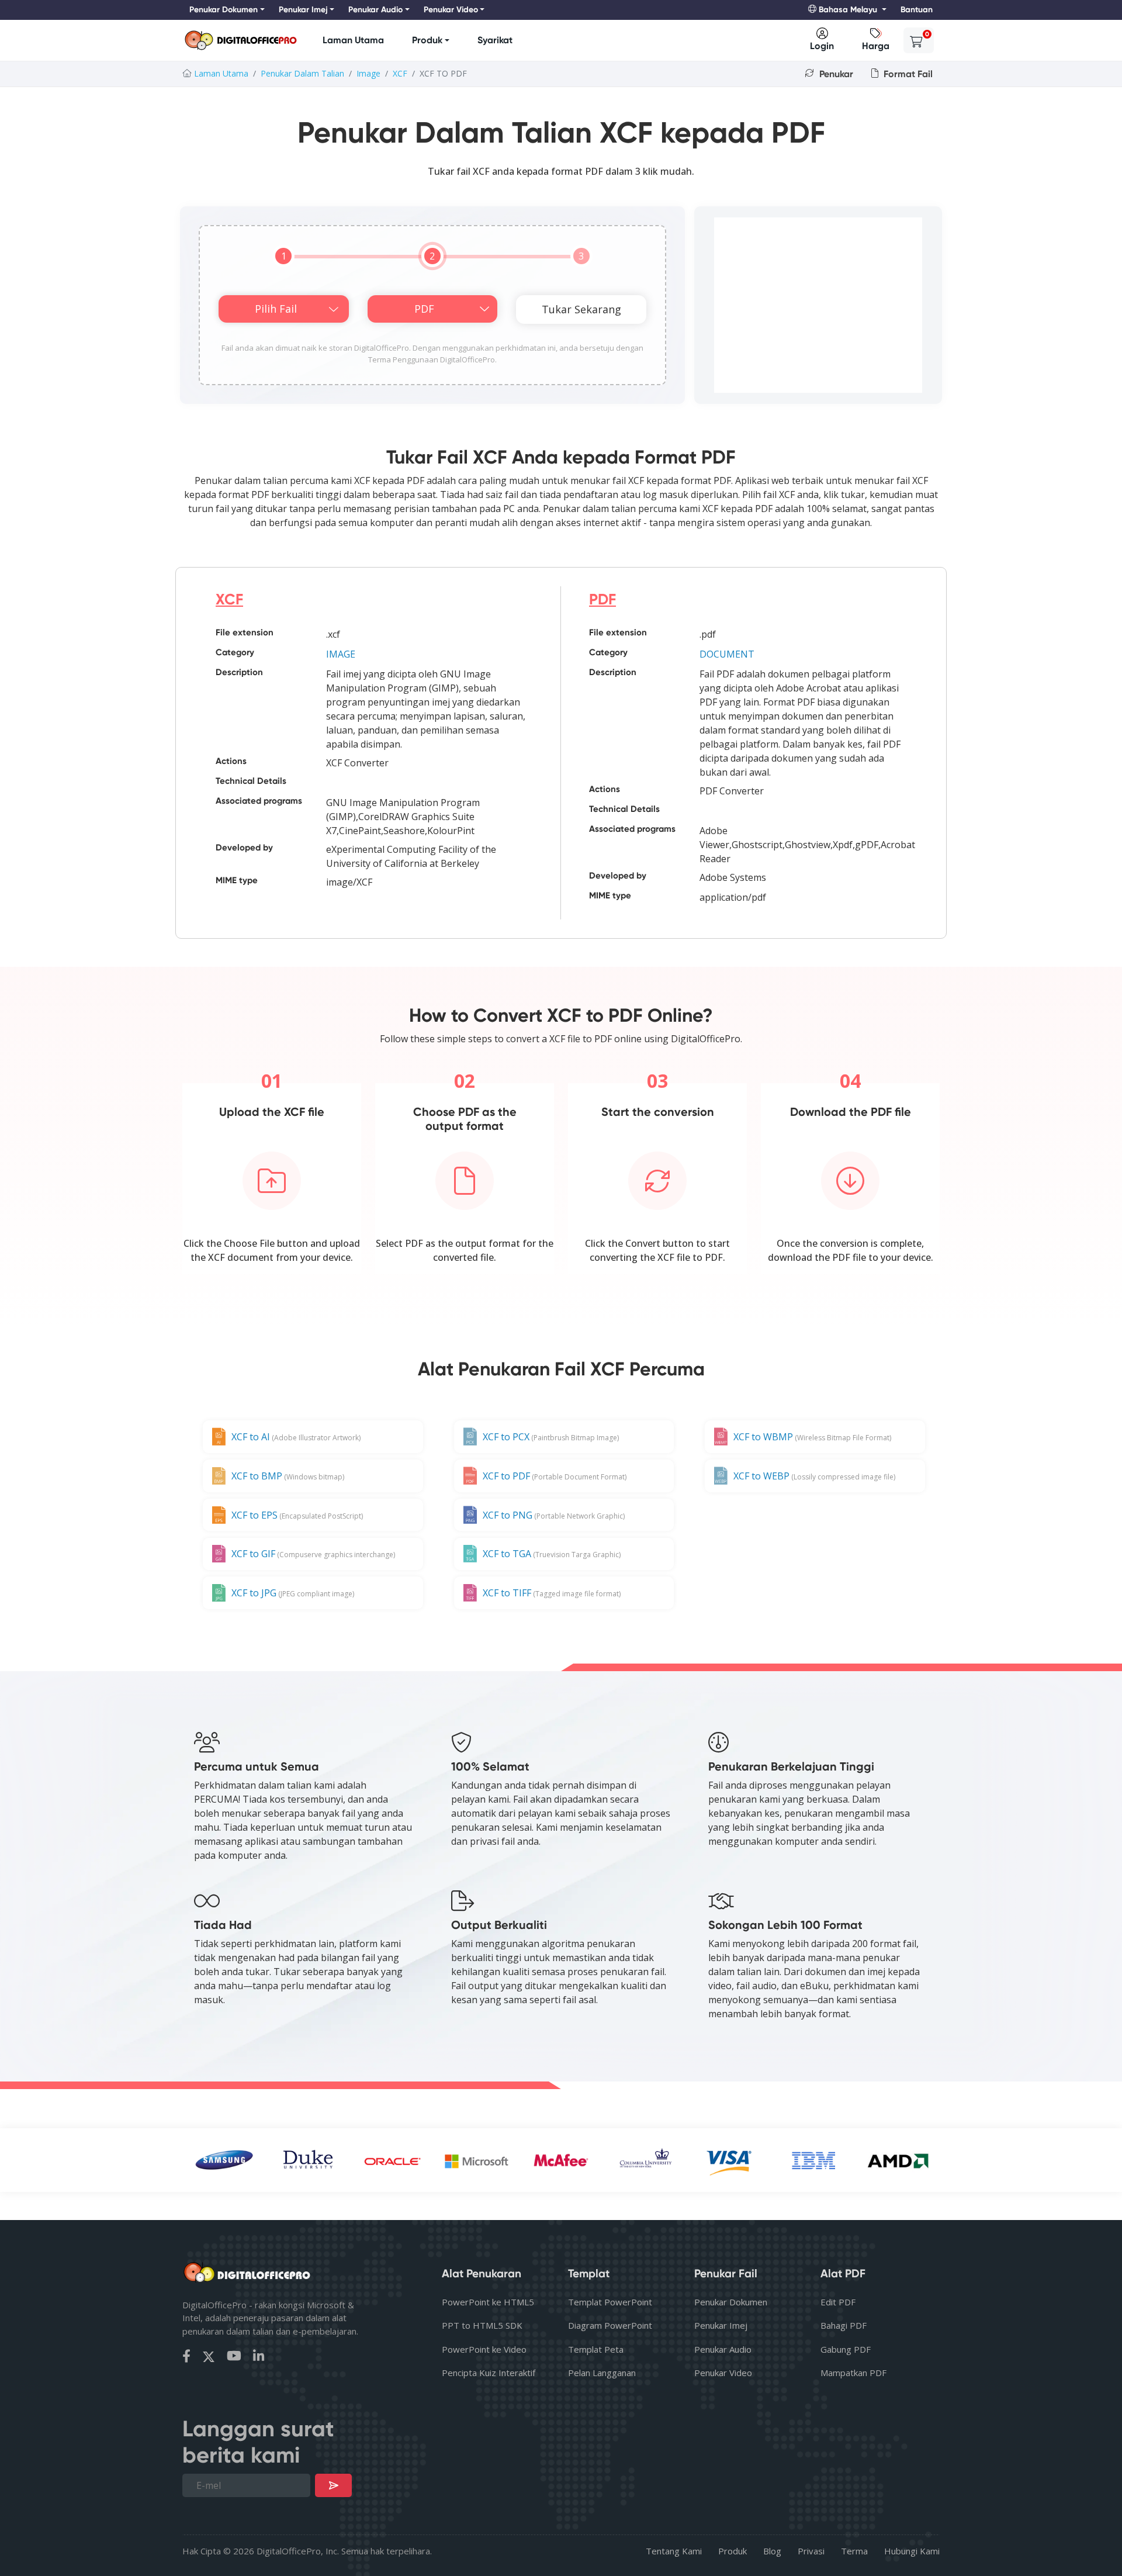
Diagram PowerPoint (610, 2325)
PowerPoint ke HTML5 (488, 2302)
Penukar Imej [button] (303, 10)
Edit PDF (838, 2302)
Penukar (835, 74)
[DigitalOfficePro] (241, 41)
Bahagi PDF (844, 2325)
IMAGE (341, 654)
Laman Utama (353, 40)
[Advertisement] (818, 305)
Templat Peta (596, 2349)
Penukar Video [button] (451, 10)
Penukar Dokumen (731, 2302)
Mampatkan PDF (853, 2373)
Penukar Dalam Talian (302, 73)
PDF (602, 599)
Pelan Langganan (602, 2373)
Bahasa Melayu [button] (848, 10)
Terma (854, 2551)
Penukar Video (723, 2373)
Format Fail (907, 74)
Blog (772, 2551)
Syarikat (495, 40)
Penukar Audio (723, 2349)
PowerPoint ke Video (484, 2349)
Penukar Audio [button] (375, 10)
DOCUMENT (727, 654)
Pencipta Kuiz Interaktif (489, 2373)
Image (368, 73)
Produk (427, 40)
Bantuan (917, 10)
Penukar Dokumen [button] (224, 10)
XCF (400, 73)
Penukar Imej (721, 2325)
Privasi (811, 2551)
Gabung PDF (846, 2349)
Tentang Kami (674, 2551)
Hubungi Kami (912, 2551)
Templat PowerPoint (610, 2302)
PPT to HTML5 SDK (482, 2325)
